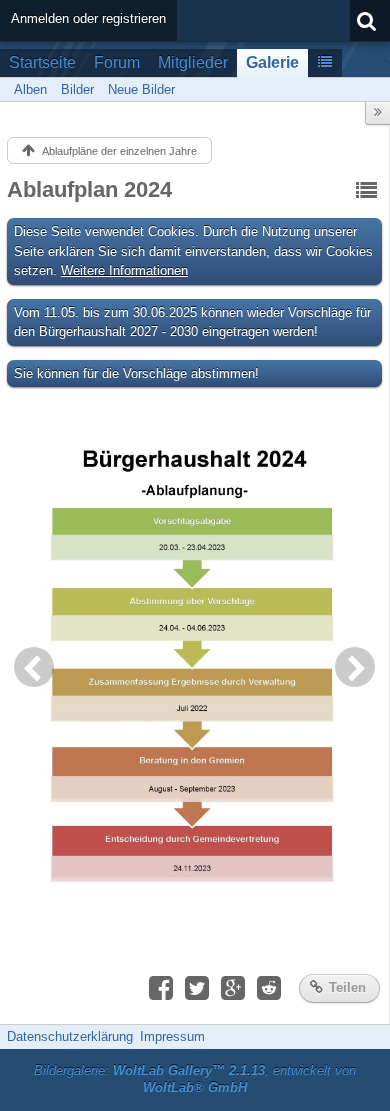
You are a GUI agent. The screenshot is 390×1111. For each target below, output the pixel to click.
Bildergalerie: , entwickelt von (195, 1079)
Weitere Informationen (124, 270)
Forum (117, 62)
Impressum (172, 1036)
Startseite (42, 62)
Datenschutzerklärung (70, 1036)
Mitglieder (193, 62)
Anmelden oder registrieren (88, 18)
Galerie (272, 62)
